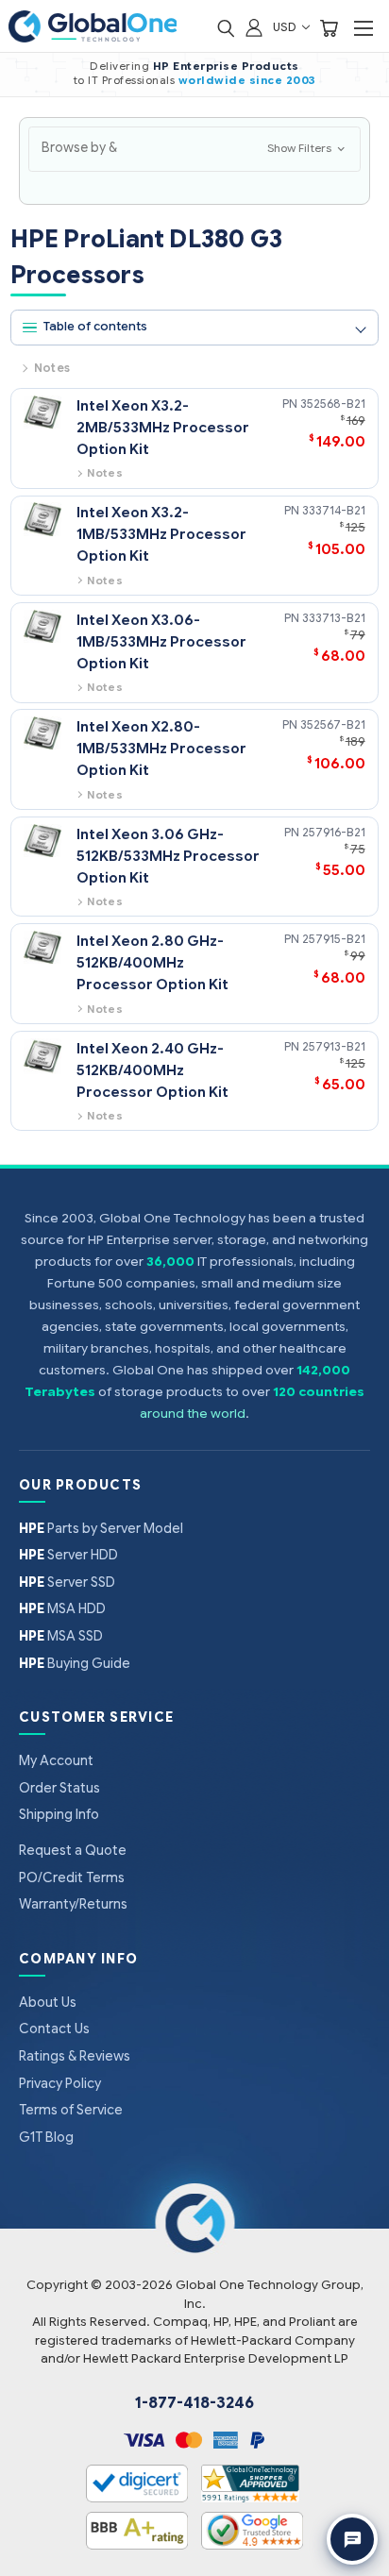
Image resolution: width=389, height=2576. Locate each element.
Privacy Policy (60, 2083)
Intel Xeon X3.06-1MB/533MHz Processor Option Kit (161, 641)
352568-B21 (333, 404)
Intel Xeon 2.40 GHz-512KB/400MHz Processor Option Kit (152, 1070)
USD (286, 27)
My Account (56, 1760)
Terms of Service (71, 2110)
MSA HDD (62, 1608)
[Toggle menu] (363, 28)
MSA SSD (61, 1636)
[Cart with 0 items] (329, 27)
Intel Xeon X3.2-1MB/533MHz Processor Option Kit (161, 534)
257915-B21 (334, 939)
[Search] (226, 27)
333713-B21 (334, 618)
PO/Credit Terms (72, 1877)
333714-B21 (334, 510)
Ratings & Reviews (75, 2056)
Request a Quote (73, 1850)
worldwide (212, 80)
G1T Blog (46, 2137)
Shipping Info (59, 1814)
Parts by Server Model (101, 1528)
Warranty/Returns (73, 1904)
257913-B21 (334, 1046)
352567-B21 (333, 724)
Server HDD (68, 1555)
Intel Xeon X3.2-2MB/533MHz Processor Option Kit (163, 427)
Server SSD (67, 1582)
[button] (194, 149)
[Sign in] (254, 27)
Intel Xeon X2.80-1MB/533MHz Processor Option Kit (161, 748)
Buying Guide (75, 1663)
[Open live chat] (352, 2539)
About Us (48, 2002)
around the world (193, 1414)
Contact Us (54, 2029)
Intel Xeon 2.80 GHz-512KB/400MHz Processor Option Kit (152, 962)
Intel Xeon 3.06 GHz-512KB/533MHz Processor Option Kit (168, 856)
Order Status (59, 1788)
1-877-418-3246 (194, 2403)
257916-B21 (334, 832)
